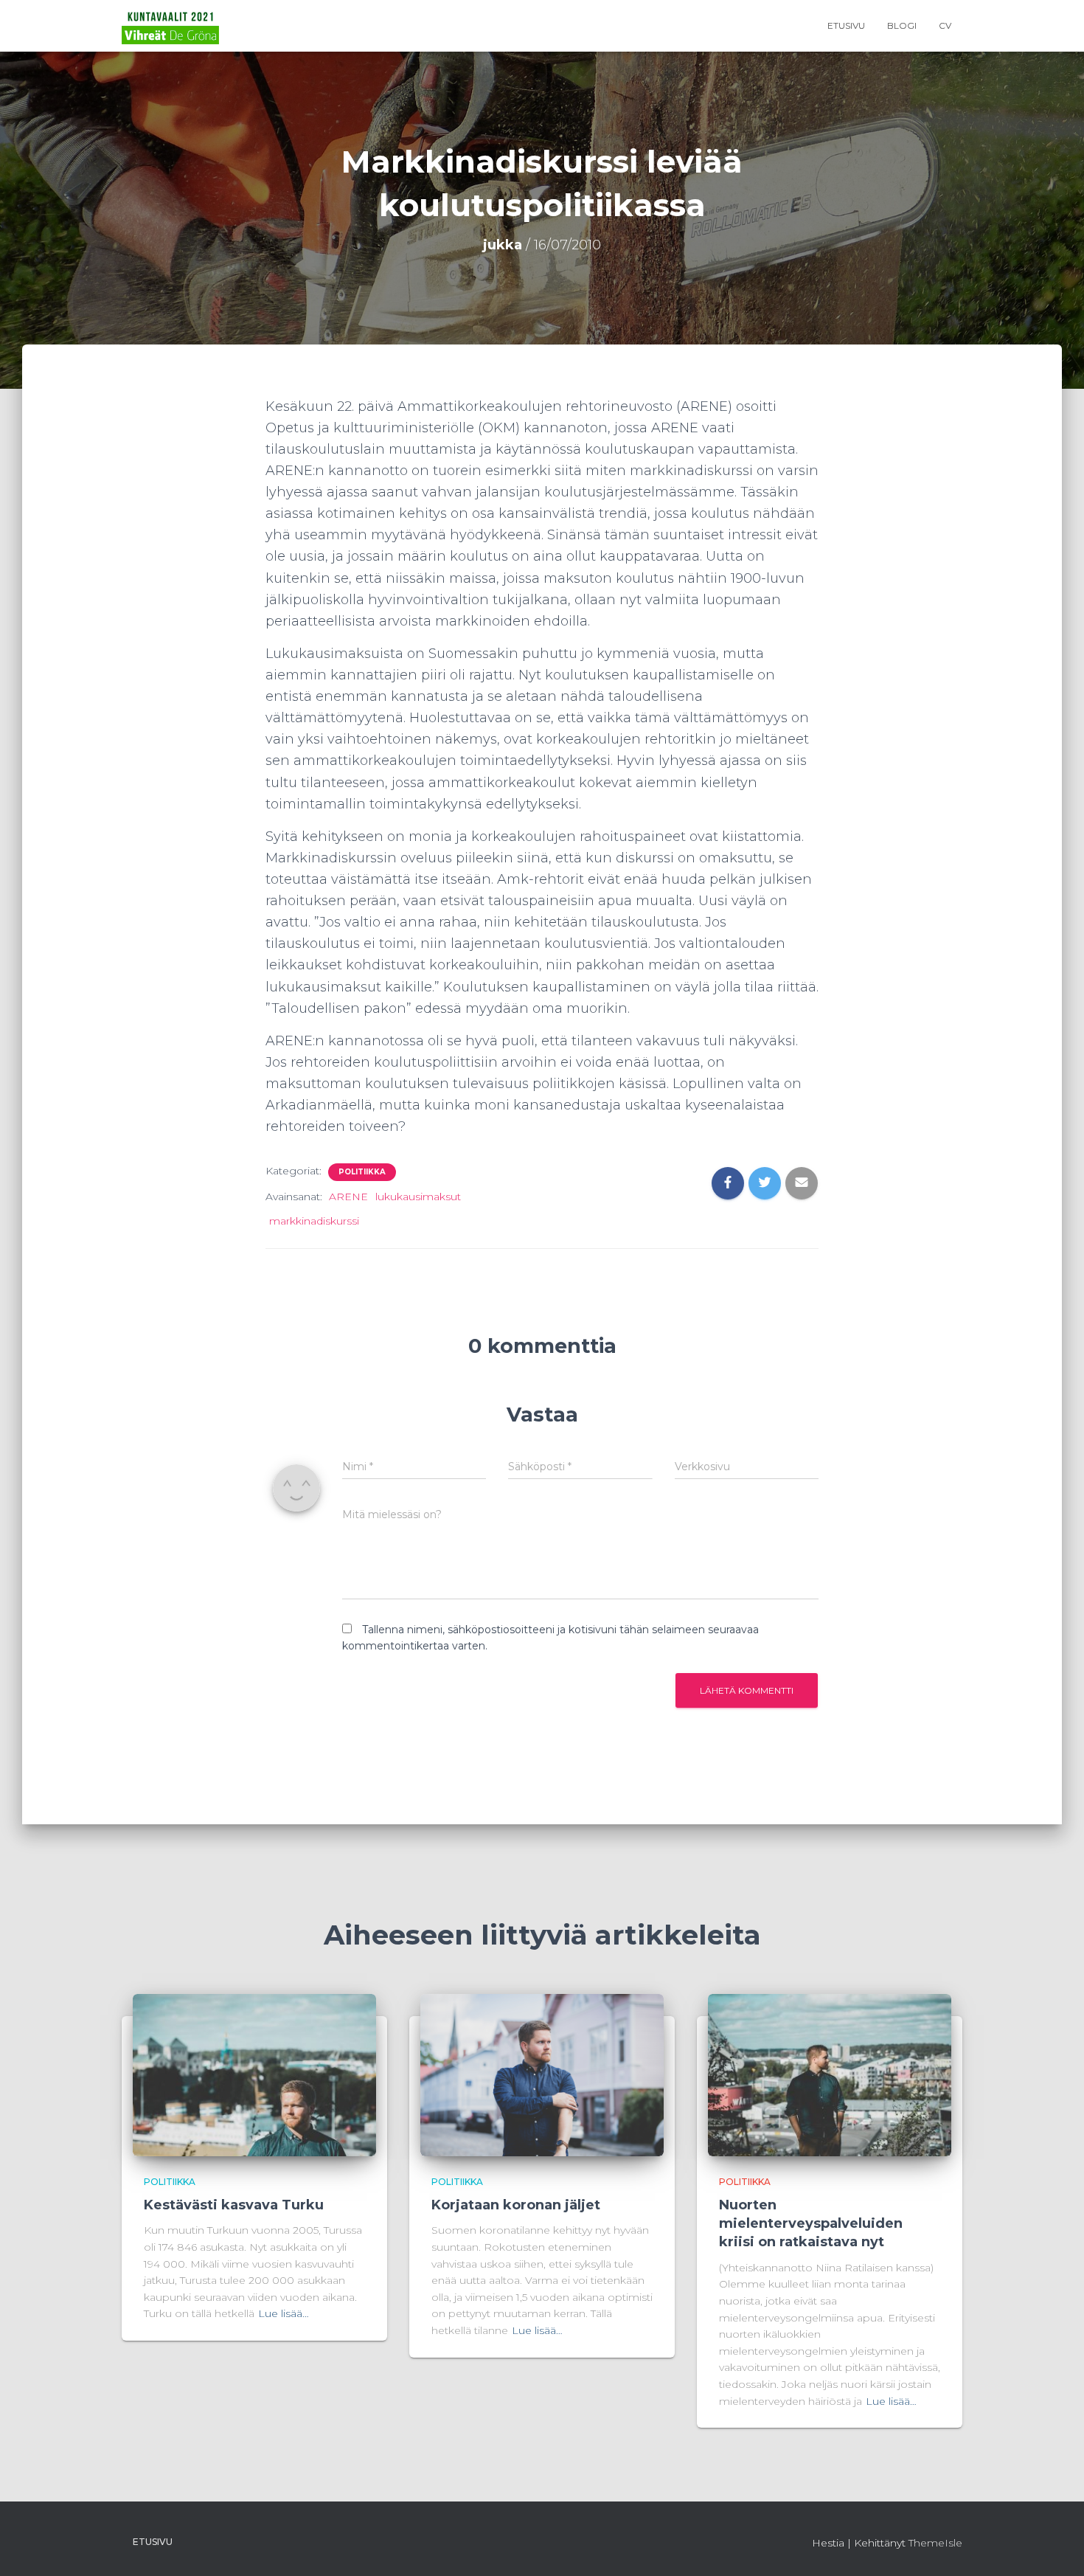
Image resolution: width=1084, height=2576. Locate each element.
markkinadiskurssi (314, 1221)
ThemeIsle (935, 2543)
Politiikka (362, 1172)
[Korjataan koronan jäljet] (542, 2074)
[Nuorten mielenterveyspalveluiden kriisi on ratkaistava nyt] (830, 2074)
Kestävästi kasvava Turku (234, 2205)
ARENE (348, 1197)
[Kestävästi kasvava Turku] (254, 2074)
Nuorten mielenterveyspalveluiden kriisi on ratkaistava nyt (811, 2223)
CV (945, 25)
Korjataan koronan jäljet (516, 2205)
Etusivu (846, 25)
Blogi (902, 25)
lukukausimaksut (418, 1197)
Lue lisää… (284, 2313)
